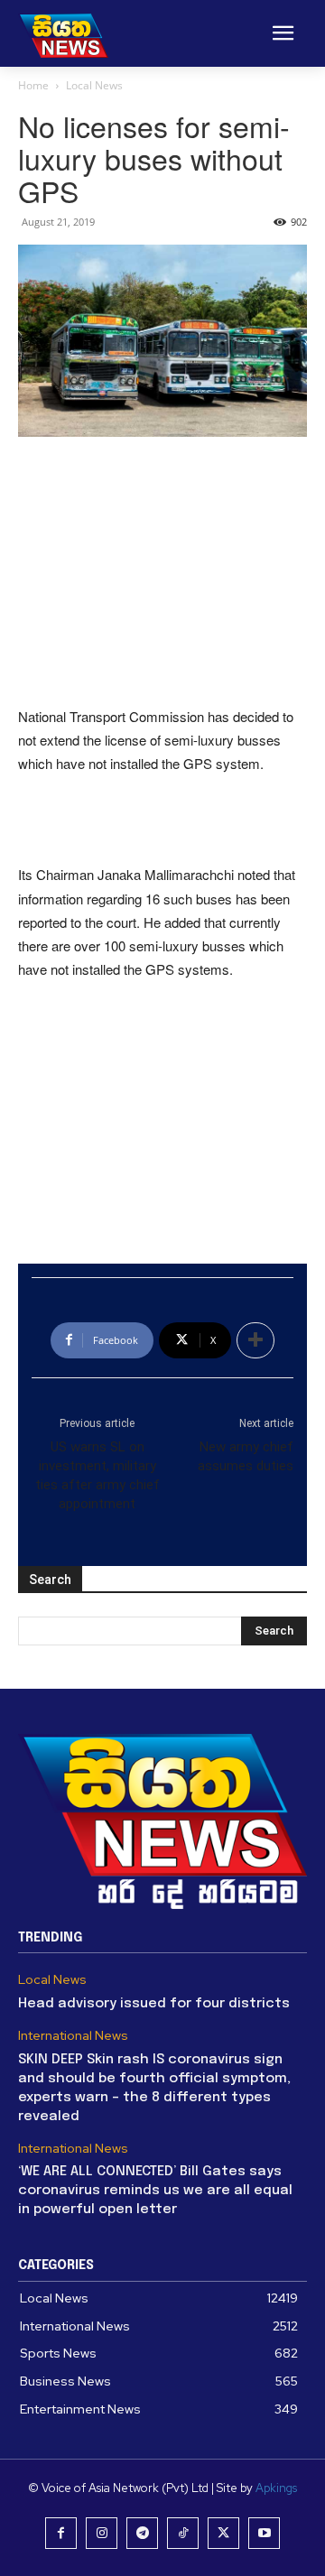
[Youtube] (264, 2533)
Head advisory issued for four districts (154, 2004)
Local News (94, 85)
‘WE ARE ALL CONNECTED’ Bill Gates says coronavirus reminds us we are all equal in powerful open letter (155, 2191)
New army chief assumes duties (246, 1456)
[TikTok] (183, 2533)
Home (33, 85)
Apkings (276, 2488)
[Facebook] (61, 2533)
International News (73, 2036)
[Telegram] (142, 2533)
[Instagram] (102, 2533)
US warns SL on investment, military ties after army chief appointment (97, 1475)
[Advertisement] (162, 573)
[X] (223, 2533)
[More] (255, 1340)
